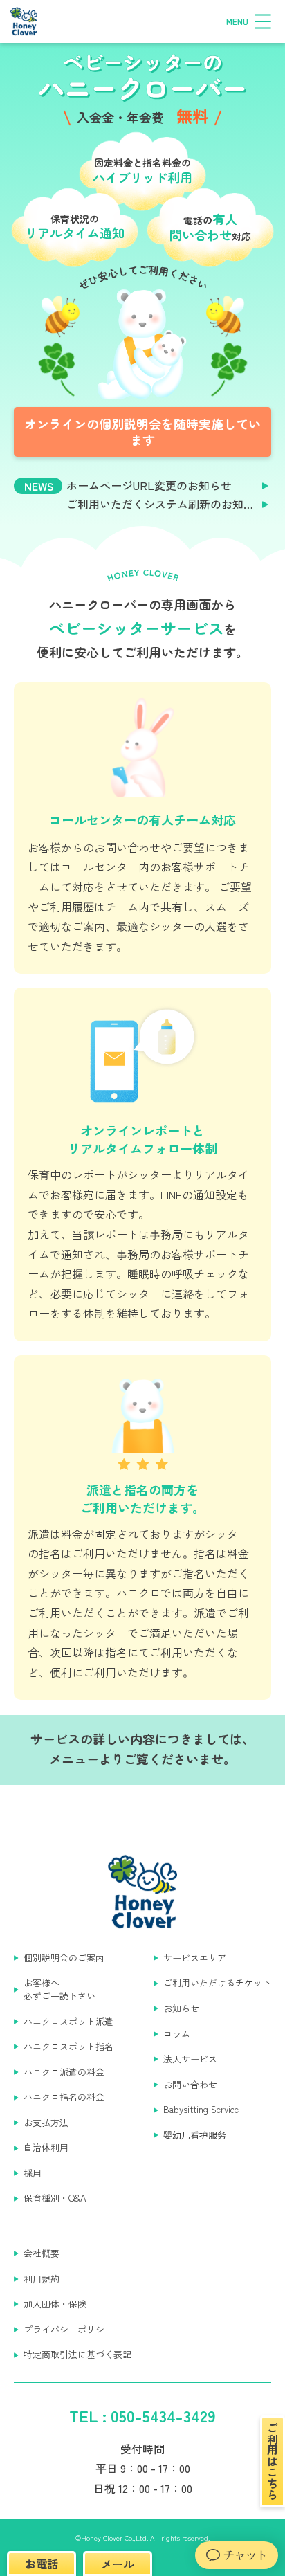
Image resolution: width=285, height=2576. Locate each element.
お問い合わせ (190, 2085)
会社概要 (42, 2253)
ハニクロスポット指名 (68, 2047)
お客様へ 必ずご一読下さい (59, 1989)
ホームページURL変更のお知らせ (149, 486)
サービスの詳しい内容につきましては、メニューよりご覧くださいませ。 (142, 1749)
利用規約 (42, 2279)
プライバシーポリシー (68, 2330)
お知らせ (181, 2008)
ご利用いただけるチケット (217, 1983)
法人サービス (190, 2059)
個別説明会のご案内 (64, 1958)
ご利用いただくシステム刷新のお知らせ (166, 504)
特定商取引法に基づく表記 (77, 2355)
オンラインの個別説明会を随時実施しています (142, 432)
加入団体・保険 (55, 2304)
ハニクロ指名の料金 (64, 2097)
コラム (177, 2034)
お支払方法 (46, 2123)
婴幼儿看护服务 (195, 2135)
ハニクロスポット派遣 (68, 2022)
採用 (33, 2173)
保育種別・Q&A (55, 2198)
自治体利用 (46, 2148)
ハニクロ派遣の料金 (64, 2072)
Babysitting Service (201, 2110)
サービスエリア (195, 1958)
